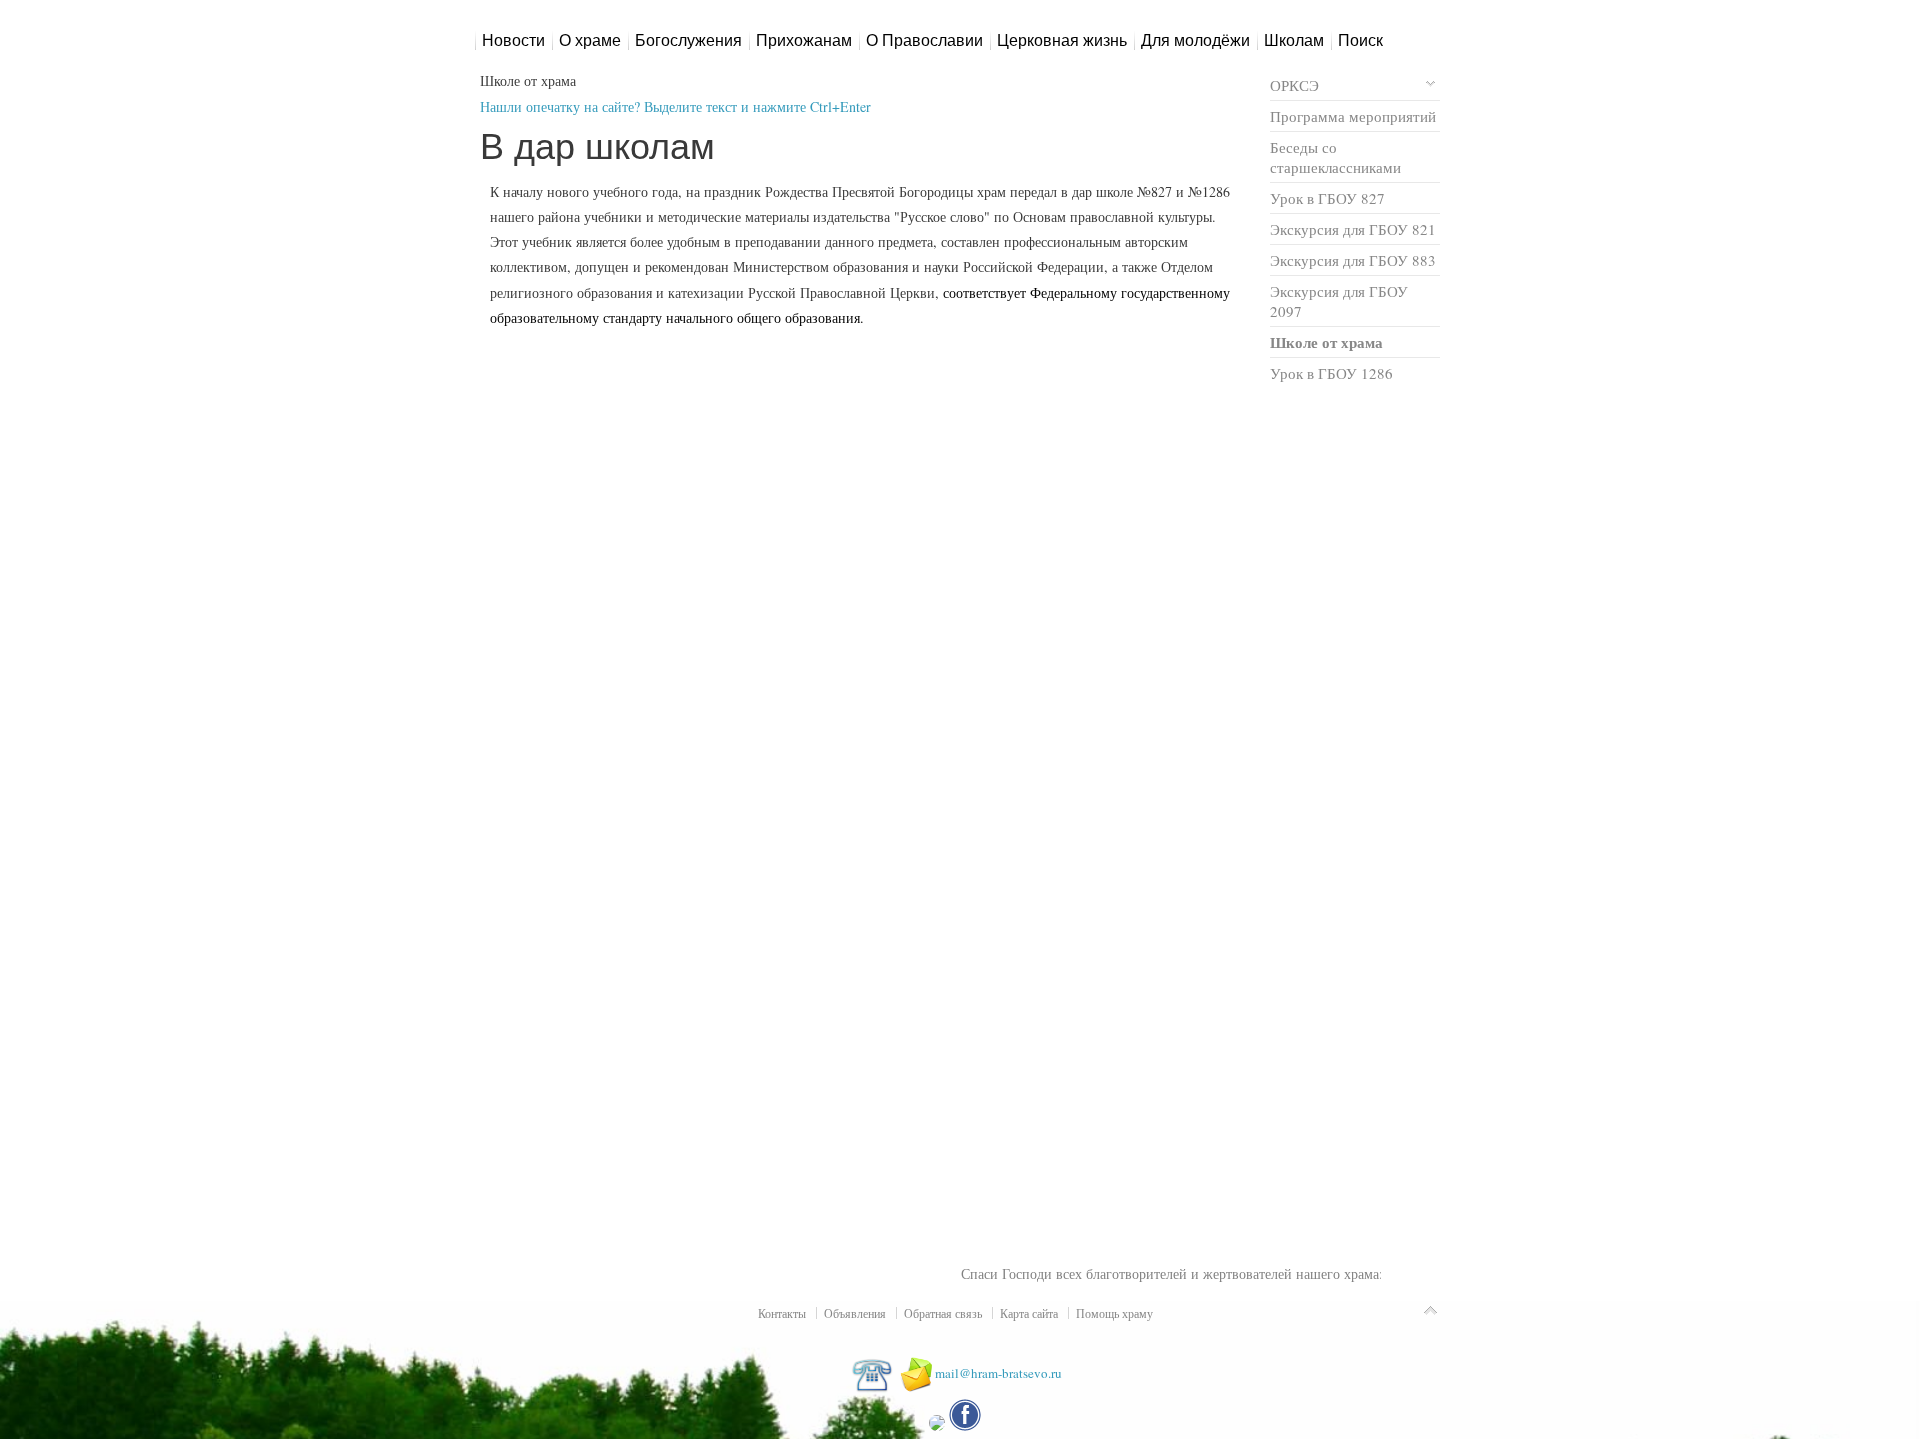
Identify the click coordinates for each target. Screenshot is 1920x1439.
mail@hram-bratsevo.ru (998, 1373)
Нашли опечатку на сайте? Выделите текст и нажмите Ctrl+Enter (675, 106)
